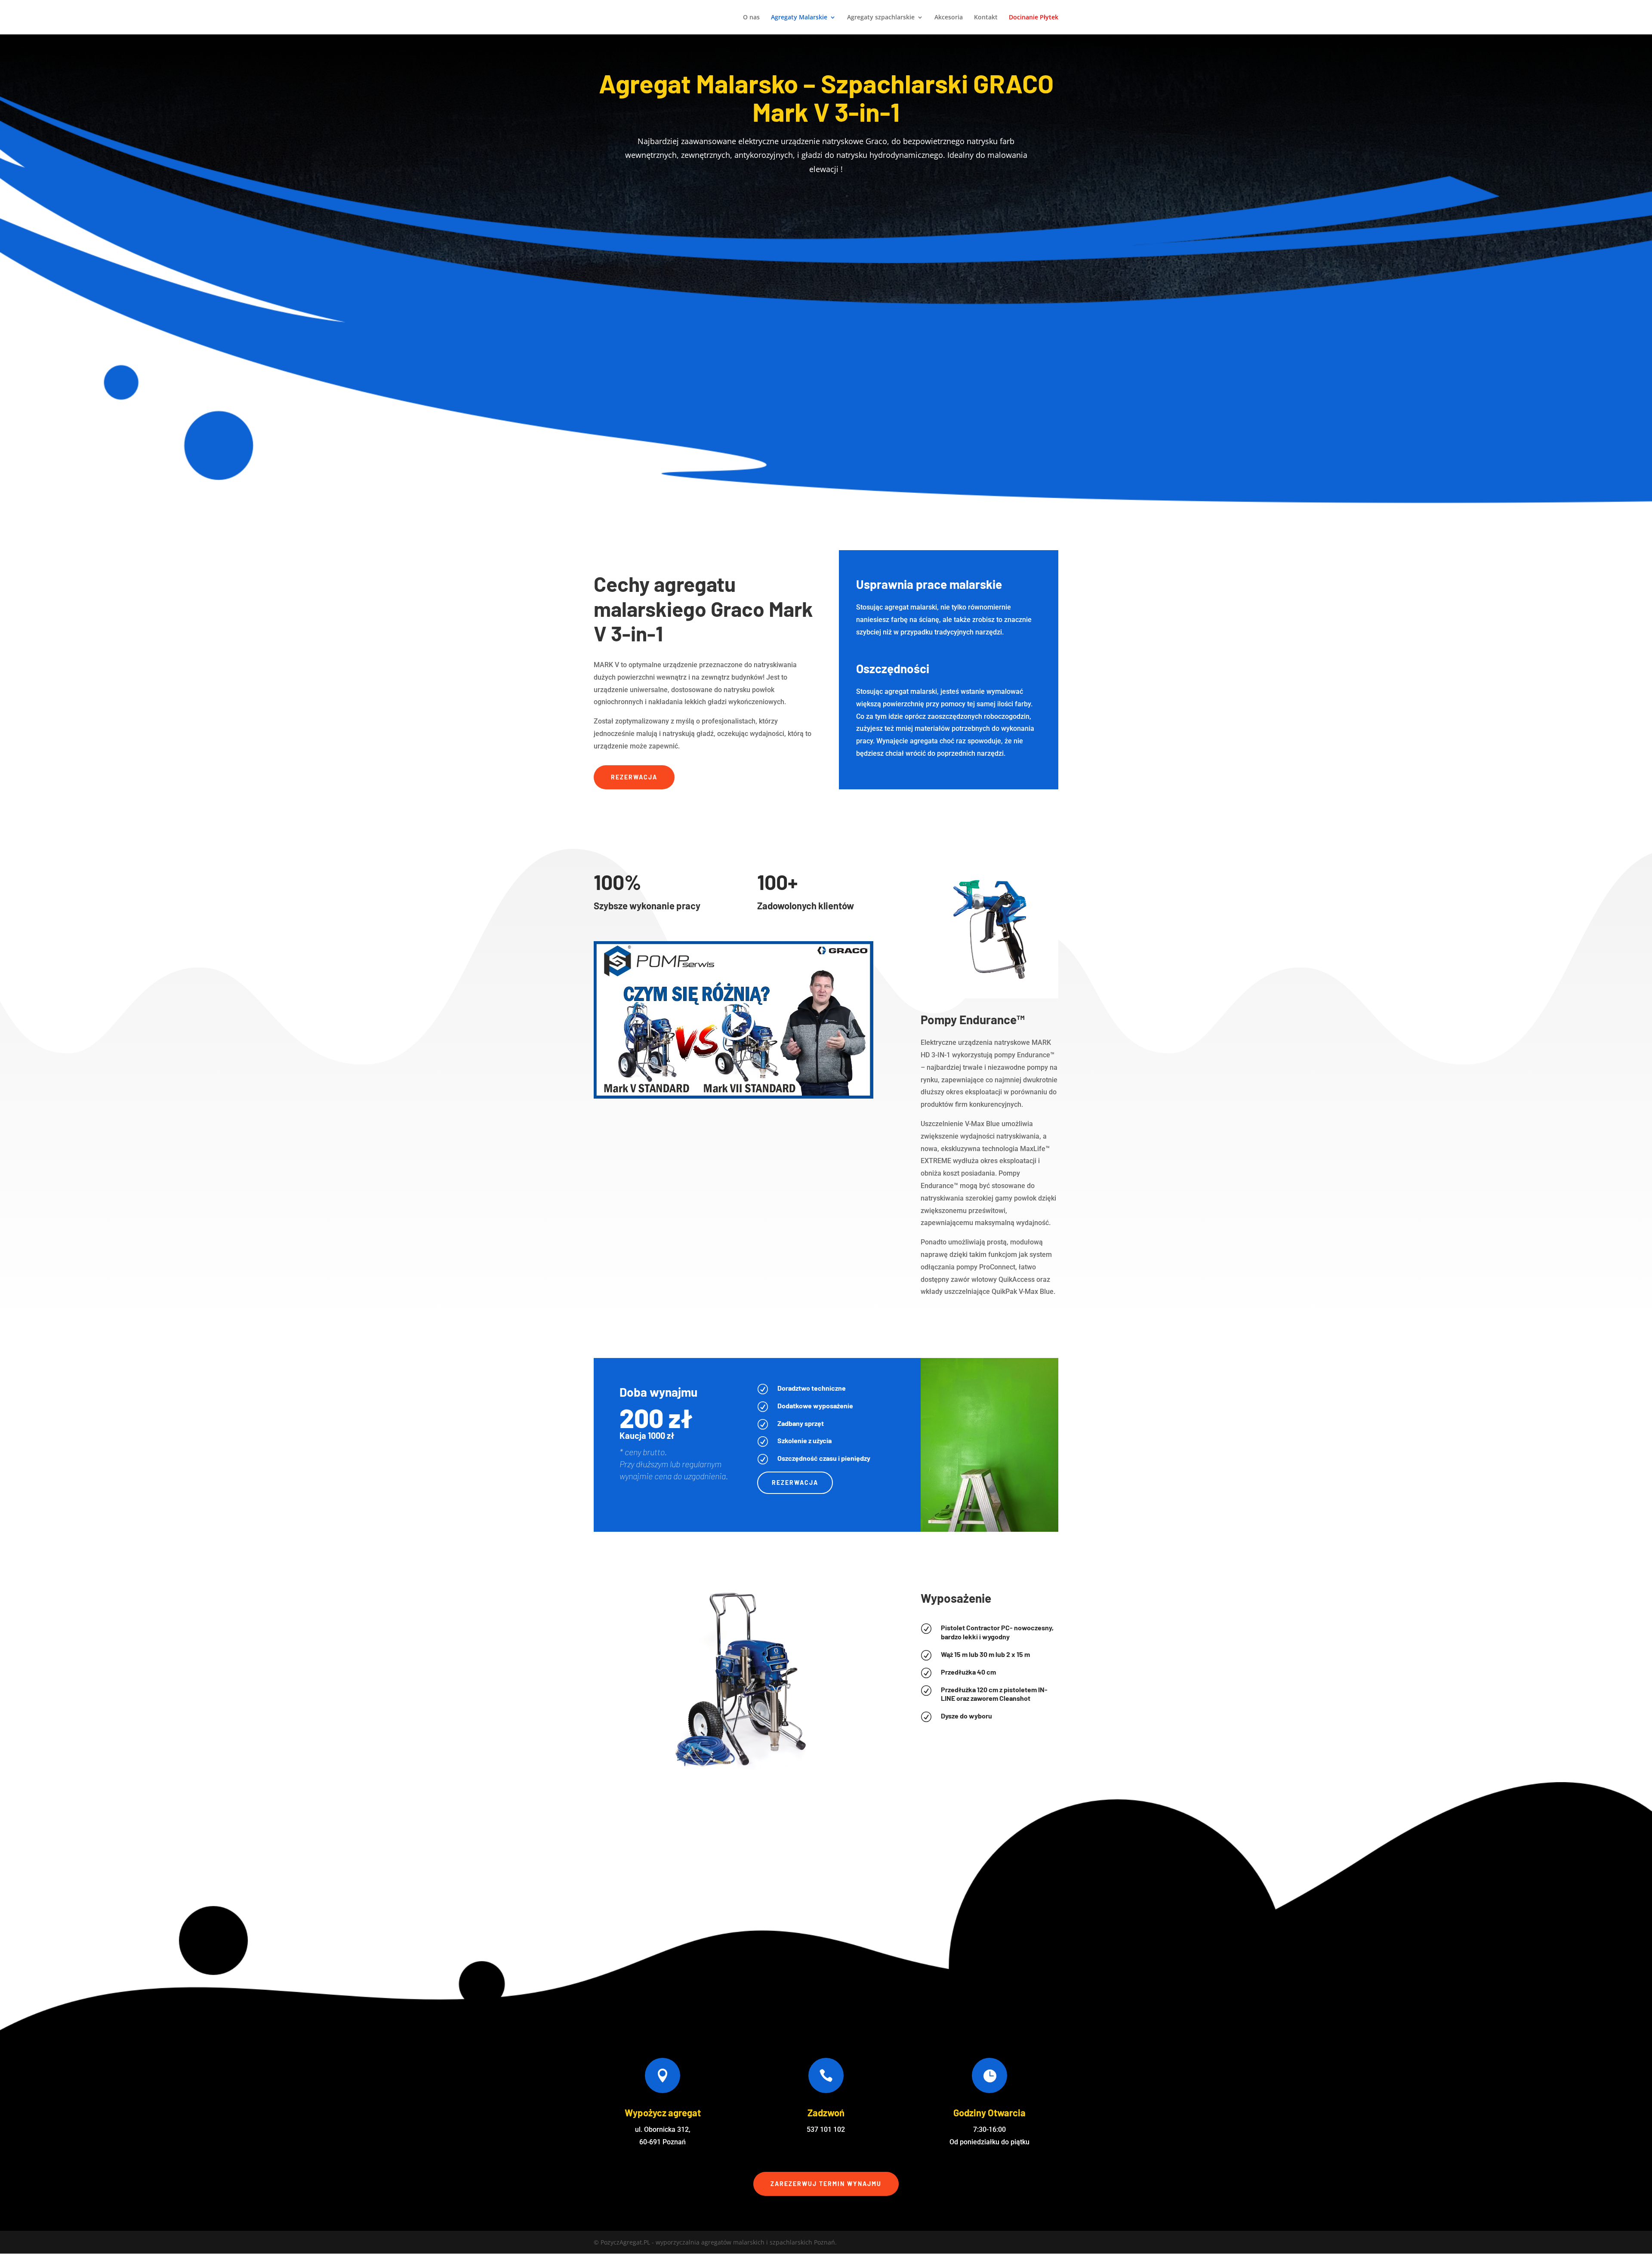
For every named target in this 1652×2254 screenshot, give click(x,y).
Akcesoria (949, 18)
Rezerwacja (634, 777)
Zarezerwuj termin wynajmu (826, 2184)
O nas (751, 18)
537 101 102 (826, 2129)
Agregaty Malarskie (799, 18)
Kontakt (986, 18)
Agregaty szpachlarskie (881, 18)
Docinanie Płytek (1034, 18)
